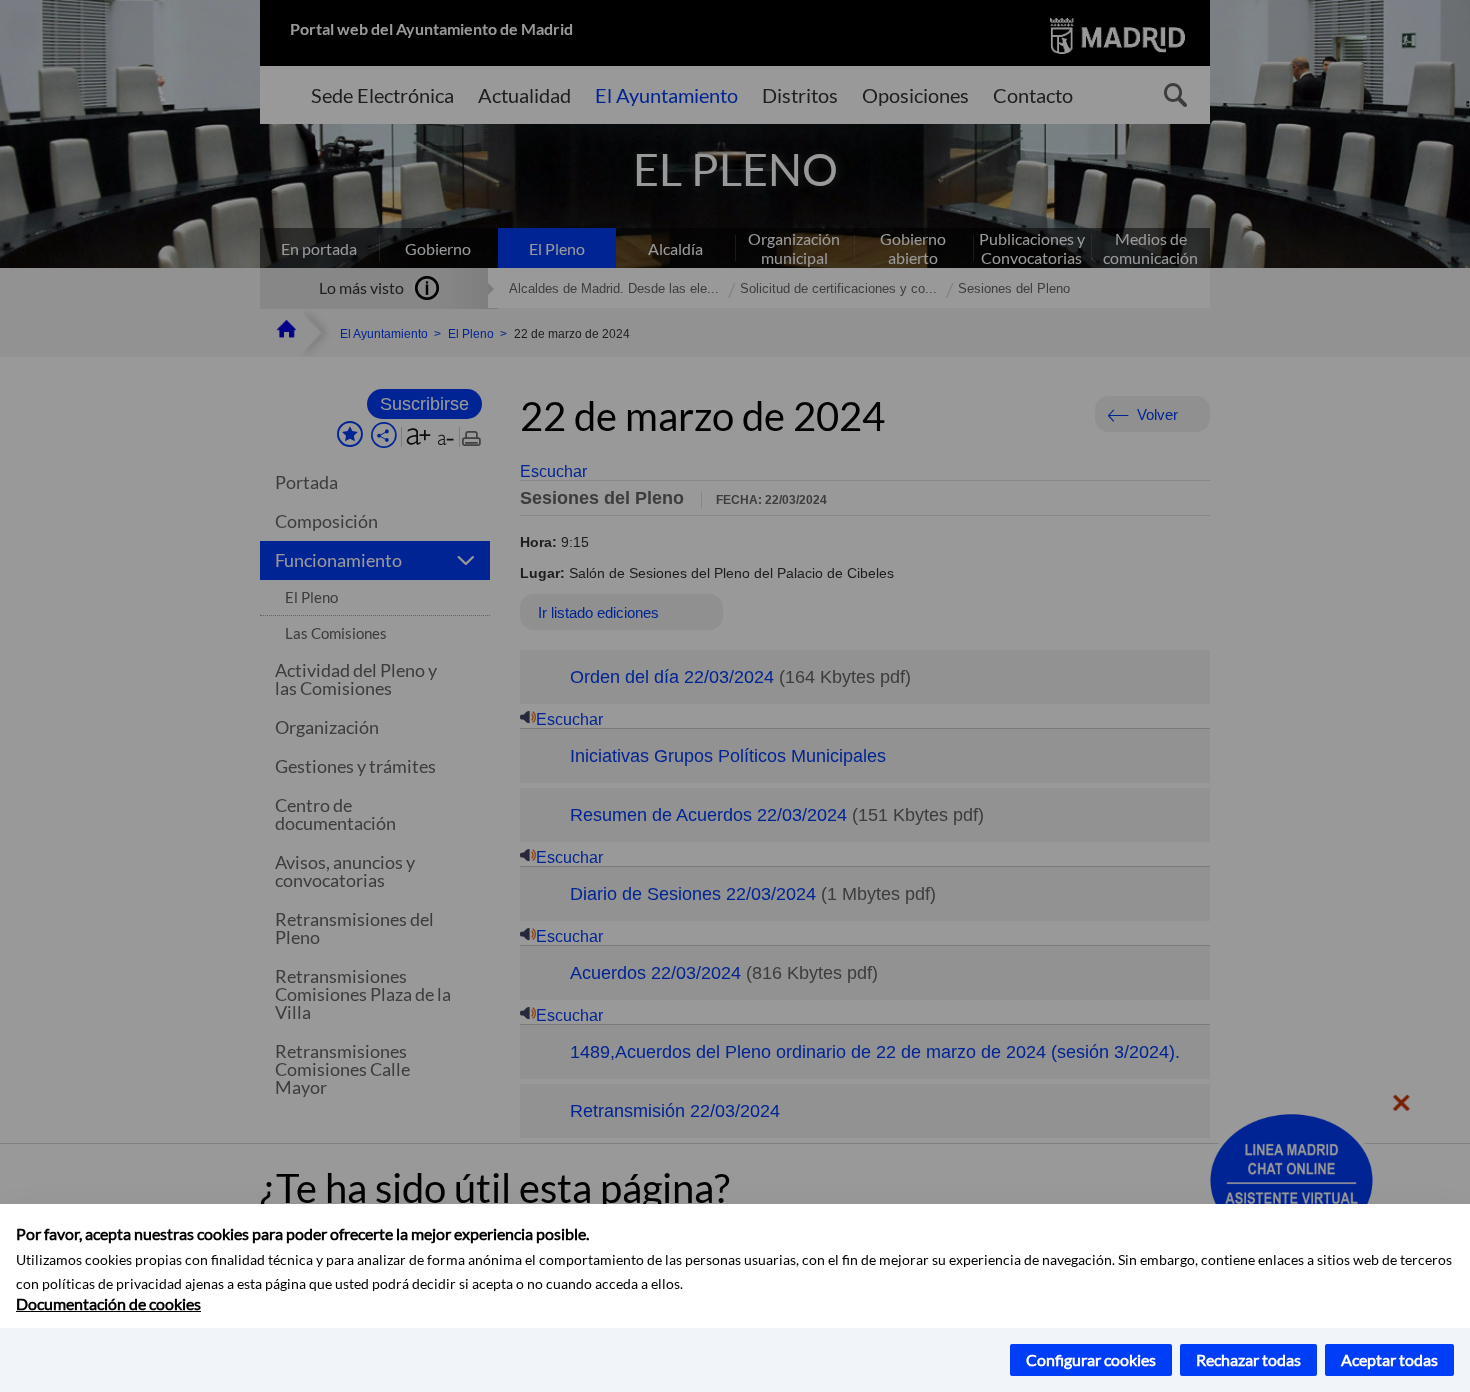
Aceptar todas (1389, 1359)
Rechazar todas (1248, 1359)
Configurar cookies (1091, 1359)
